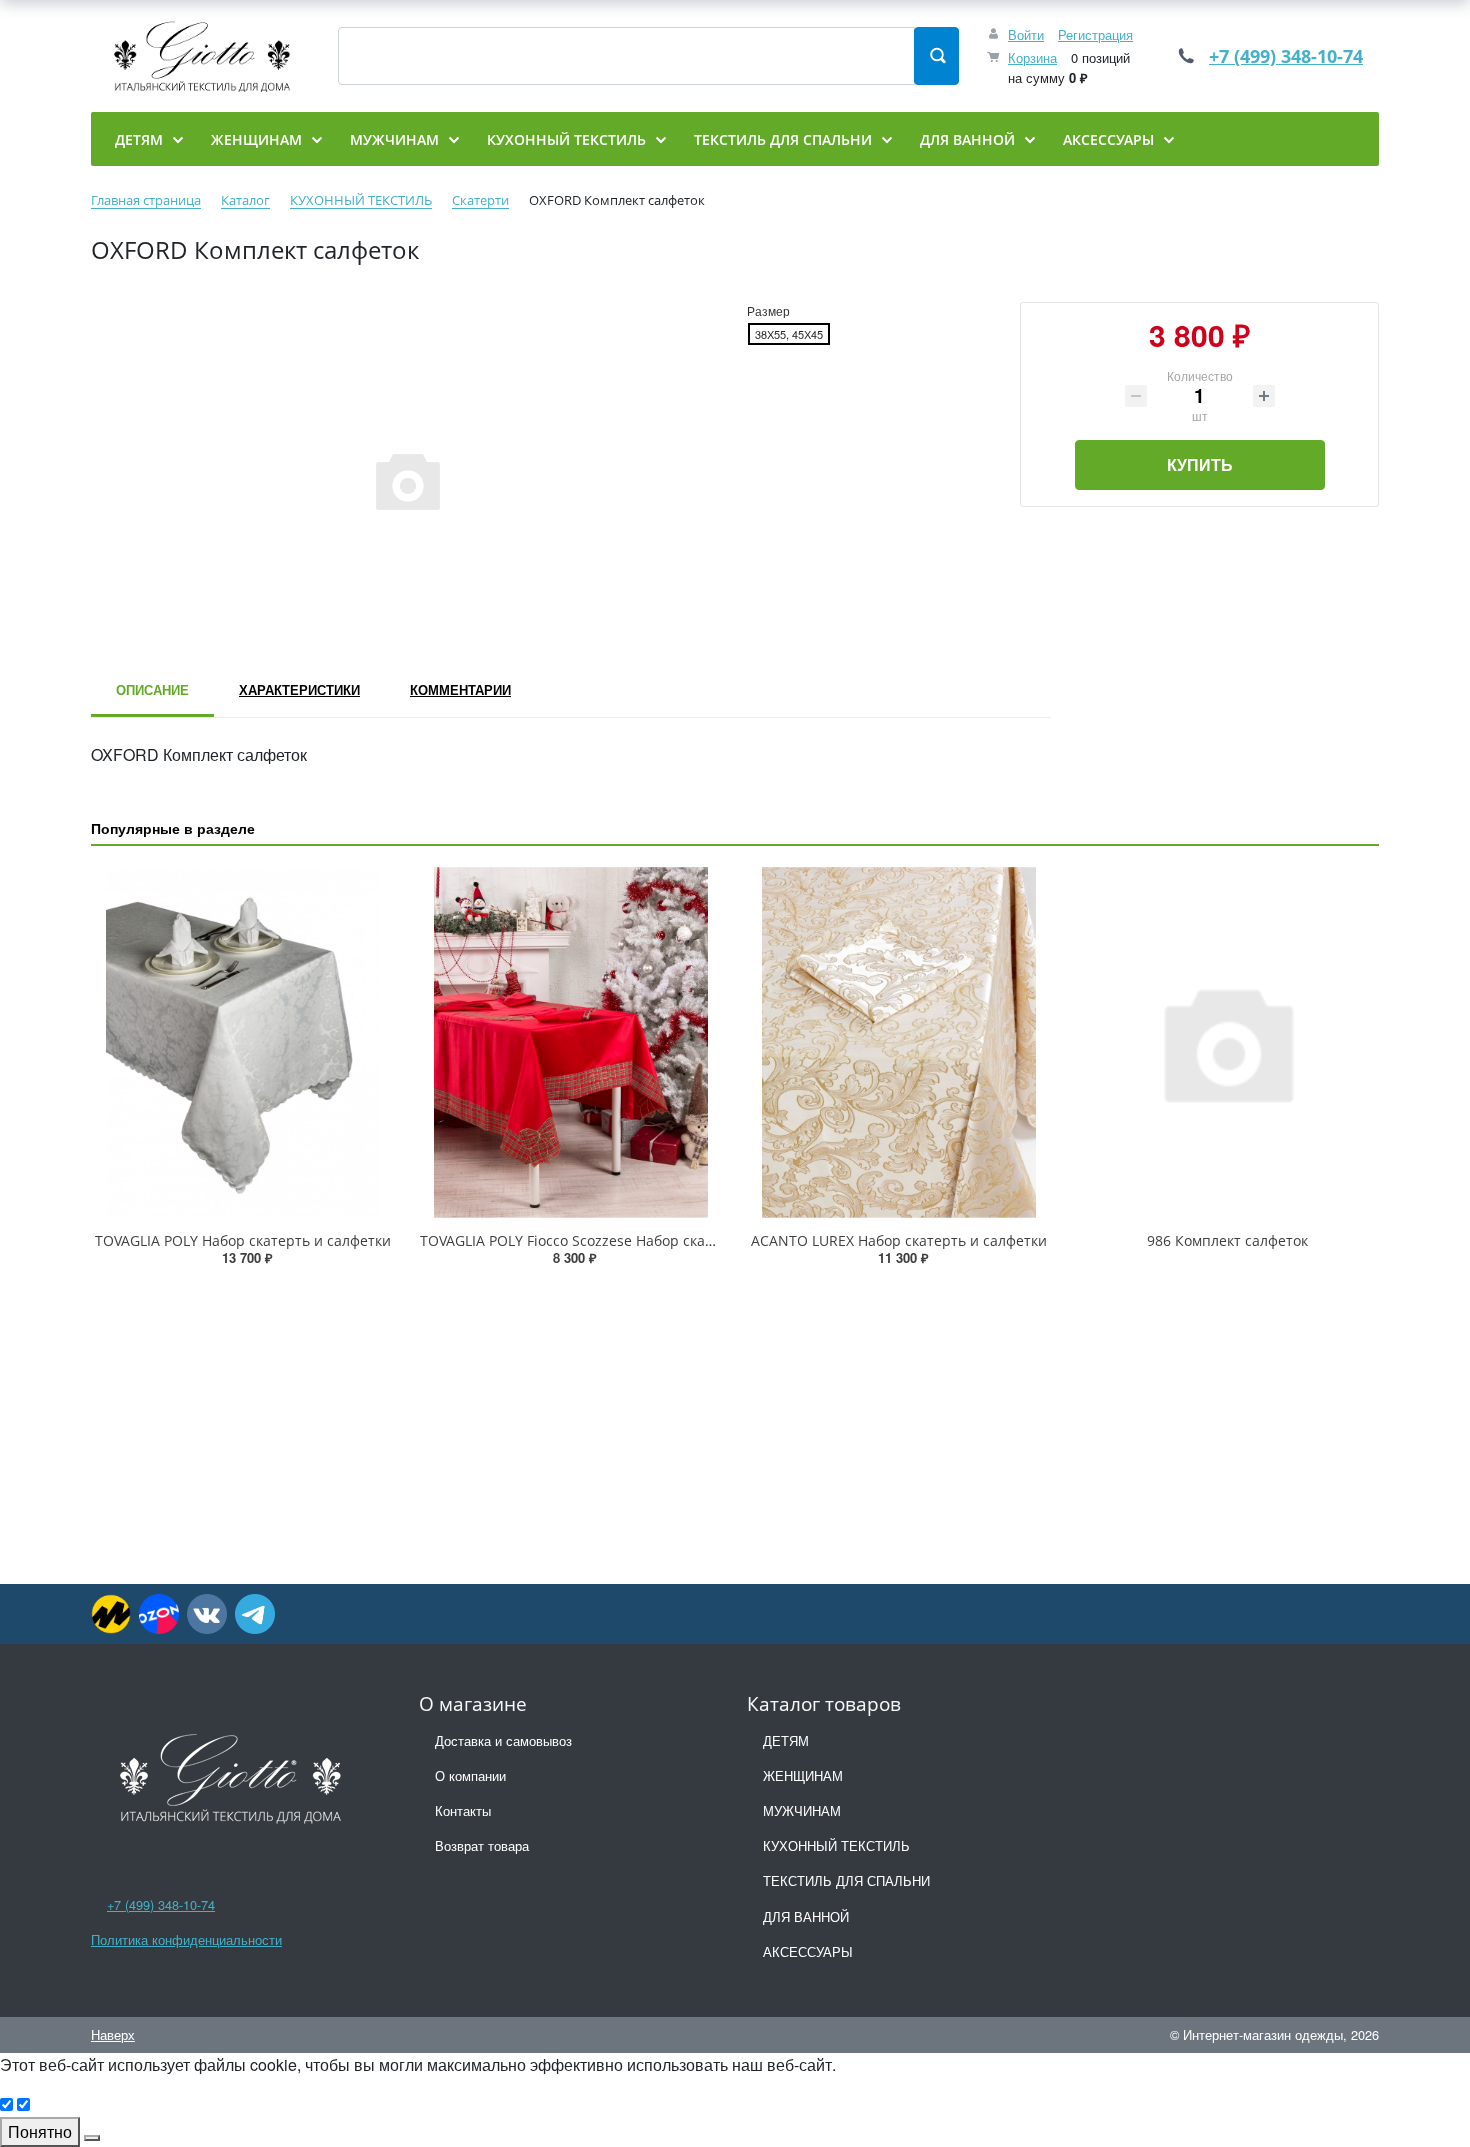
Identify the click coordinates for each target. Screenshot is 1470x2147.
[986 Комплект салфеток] (1227, 1042)
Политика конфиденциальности (186, 1939)
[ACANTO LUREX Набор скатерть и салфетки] (899, 1042)
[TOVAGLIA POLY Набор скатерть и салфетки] (243, 1042)
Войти (1026, 34)
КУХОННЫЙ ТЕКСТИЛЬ (836, 1845)
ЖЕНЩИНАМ (803, 1775)
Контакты (463, 1810)
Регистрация (1095, 34)
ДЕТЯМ (786, 1740)
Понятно (40, 2131)
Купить (1200, 464)
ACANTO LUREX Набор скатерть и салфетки (899, 1240)
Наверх (113, 2034)
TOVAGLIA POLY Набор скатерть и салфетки (243, 1240)
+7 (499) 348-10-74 (1286, 56)
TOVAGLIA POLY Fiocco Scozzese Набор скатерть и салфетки (622, 1240)
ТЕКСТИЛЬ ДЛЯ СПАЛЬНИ (846, 1880)
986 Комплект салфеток (1227, 1240)
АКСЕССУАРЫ (808, 1951)
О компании (470, 1775)
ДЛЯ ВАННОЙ (806, 1916)
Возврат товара (482, 1845)
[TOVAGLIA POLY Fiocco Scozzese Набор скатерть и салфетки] (571, 1042)
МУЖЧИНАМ (802, 1810)
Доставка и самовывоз (503, 1740)
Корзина (1032, 57)
